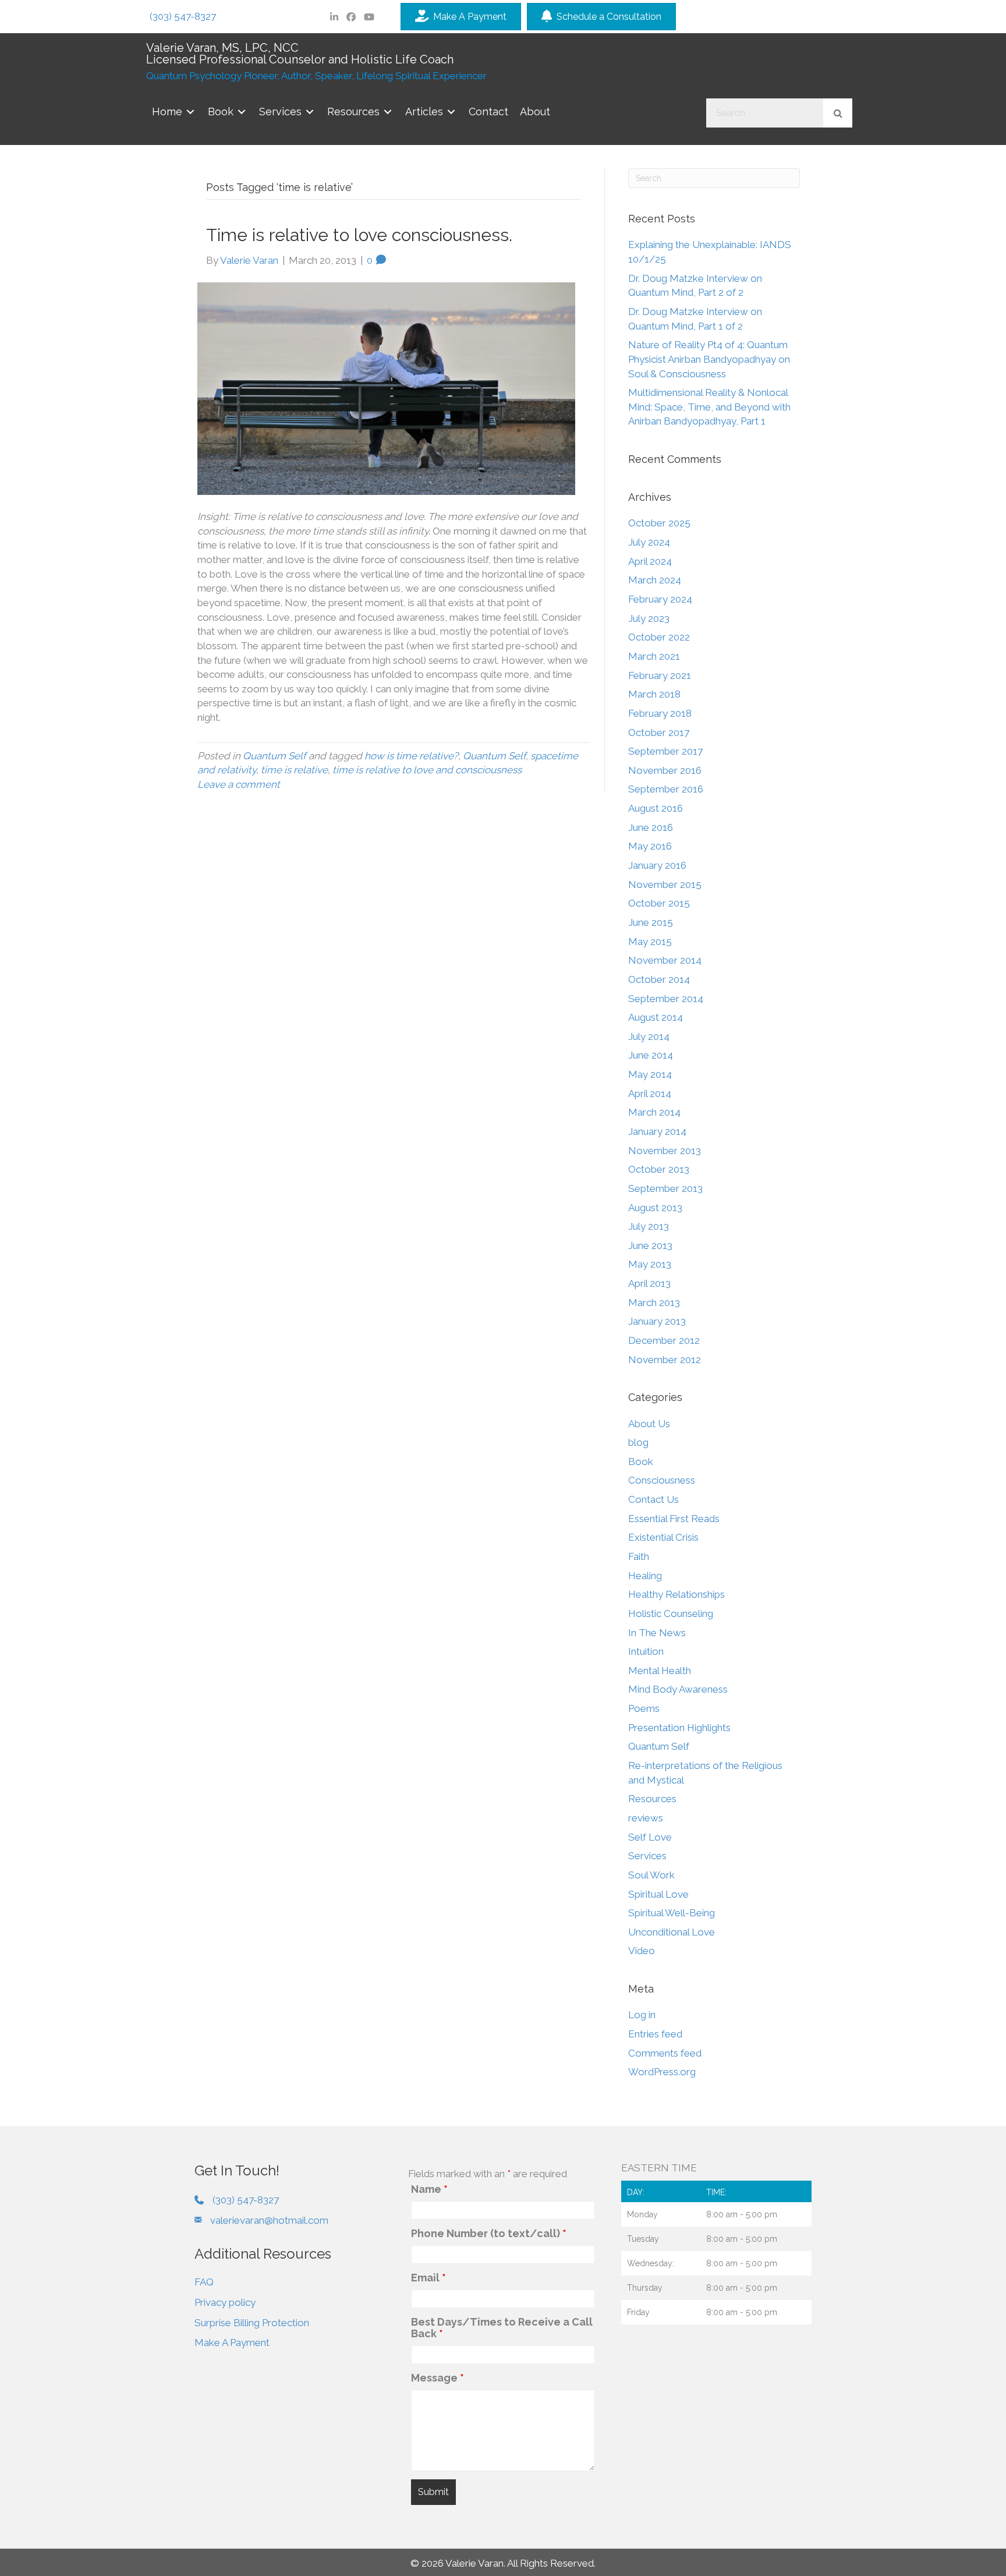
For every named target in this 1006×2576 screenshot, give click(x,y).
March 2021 (654, 656)
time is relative (294, 770)
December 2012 (664, 1340)
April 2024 (650, 561)
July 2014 (649, 1036)
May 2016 (650, 846)
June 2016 (651, 827)
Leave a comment (239, 784)
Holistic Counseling (671, 1613)
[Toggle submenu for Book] (242, 112)
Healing (645, 1576)
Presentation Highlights (679, 1728)
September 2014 (666, 999)
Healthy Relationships (676, 1594)
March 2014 (654, 1112)
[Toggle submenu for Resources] (388, 112)
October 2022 (659, 637)
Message (438, 2378)
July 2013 (649, 1226)
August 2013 (655, 1208)
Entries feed (655, 2034)
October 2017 (659, 733)
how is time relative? (411, 756)
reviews (646, 1818)
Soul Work (651, 1875)
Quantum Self (274, 756)
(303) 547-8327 (183, 16)
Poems (644, 1708)
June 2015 (651, 922)
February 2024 (660, 599)
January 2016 (657, 865)
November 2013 (665, 1151)
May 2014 (650, 1074)
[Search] (838, 113)
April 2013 (649, 1283)
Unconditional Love (672, 1932)
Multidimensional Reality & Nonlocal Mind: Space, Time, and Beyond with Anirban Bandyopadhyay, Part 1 (709, 407)
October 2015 (659, 903)
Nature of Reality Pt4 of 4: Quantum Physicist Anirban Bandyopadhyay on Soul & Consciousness (709, 359)
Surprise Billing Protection (252, 2323)
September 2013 (665, 1188)
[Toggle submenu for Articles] (451, 112)
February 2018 (660, 713)
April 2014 (650, 1094)
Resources (652, 1799)
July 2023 (649, 618)
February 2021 (660, 675)
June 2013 (650, 1245)
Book (641, 1462)
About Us (649, 1424)
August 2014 (656, 1017)
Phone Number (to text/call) (489, 2234)
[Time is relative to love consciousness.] (386, 388)
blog (638, 1442)
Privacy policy (225, 2302)
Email (428, 2278)
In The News (657, 1633)
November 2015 (665, 884)
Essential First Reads (674, 1519)
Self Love (650, 1837)
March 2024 (655, 580)
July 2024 (649, 542)
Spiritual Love (658, 1894)
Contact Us (653, 1499)
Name (429, 2189)
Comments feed (665, 2053)
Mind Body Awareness (678, 1689)
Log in (642, 2015)
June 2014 (651, 1055)
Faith (639, 1556)
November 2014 (665, 960)
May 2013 (650, 1264)
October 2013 (659, 1169)
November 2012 (665, 1360)
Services (647, 1856)
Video (642, 1951)
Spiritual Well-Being (672, 1913)
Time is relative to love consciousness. (359, 235)
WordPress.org (662, 2072)
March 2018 (654, 694)
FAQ (204, 2282)
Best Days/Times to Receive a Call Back (502, 2328)
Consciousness (662, 1480)
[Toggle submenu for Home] (190, 112)
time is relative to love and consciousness (427, 770)
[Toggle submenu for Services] (310, 112)
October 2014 (659, 979)
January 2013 (657, 1321)
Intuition (646, 1651)
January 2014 (657, 1131)
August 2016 (656, 808)
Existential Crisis (663, 1537)
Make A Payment (232, 2343)
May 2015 (650, 942)
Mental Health (660, 1671)
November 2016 (665, 770)
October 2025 (659, 523)
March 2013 (654, 1303)
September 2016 (666, 789)
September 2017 (665, 751)
